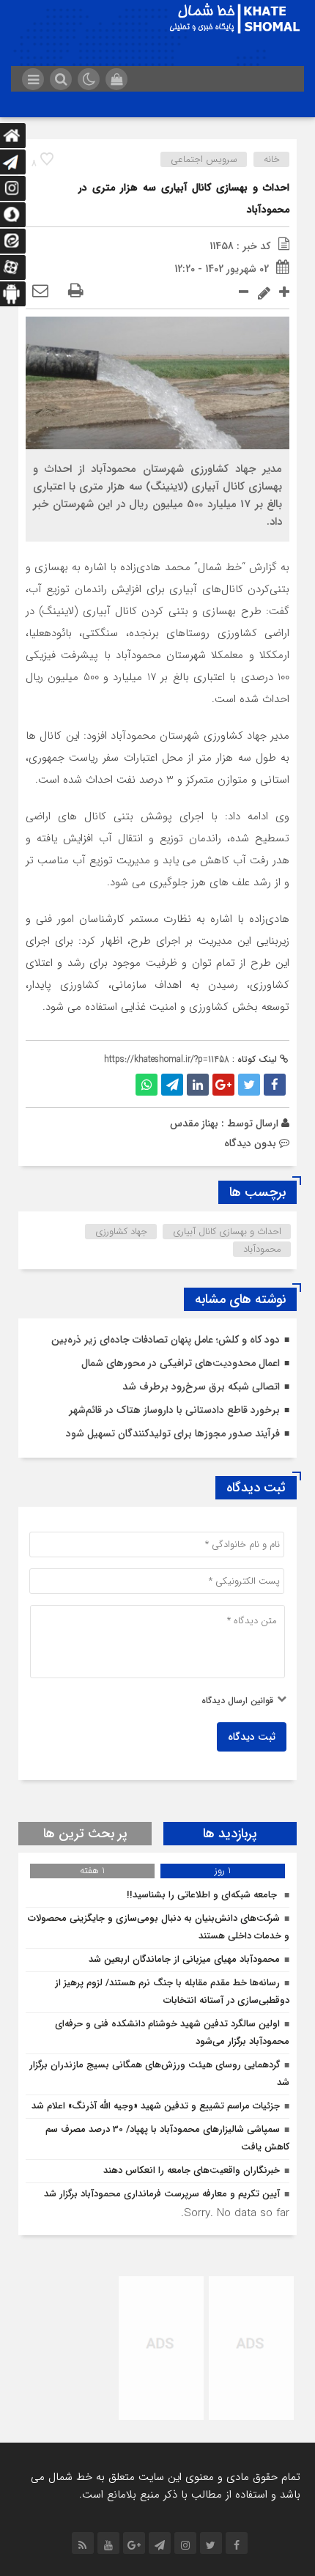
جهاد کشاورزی (121, 1232)
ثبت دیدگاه (252, 1737)
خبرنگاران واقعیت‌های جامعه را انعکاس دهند (192, 2170)
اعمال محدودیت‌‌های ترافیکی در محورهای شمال (181, 1363)
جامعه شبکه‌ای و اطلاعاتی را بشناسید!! (203, 1895)
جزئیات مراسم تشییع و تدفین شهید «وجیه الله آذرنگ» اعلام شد (156, 2106)
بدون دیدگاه (250, 1143)
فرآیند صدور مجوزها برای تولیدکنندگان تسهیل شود (173, 1433)
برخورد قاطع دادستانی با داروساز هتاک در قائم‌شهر (174, 1410)
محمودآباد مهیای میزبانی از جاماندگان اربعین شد (184, 1959)
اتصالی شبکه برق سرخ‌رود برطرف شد (201, 1387)
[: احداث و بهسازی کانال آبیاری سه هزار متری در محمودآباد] (40, 292)
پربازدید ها (230, 1834)
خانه (272, 159)
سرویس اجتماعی (204, 159)
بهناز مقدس (194, 1123)
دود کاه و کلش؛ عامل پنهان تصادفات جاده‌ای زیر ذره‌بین (166, 1340)
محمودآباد (262, 1249)
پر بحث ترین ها (85, 1834)
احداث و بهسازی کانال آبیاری (227, 1232)
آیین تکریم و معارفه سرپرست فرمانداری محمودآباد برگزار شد (162, 2194)
